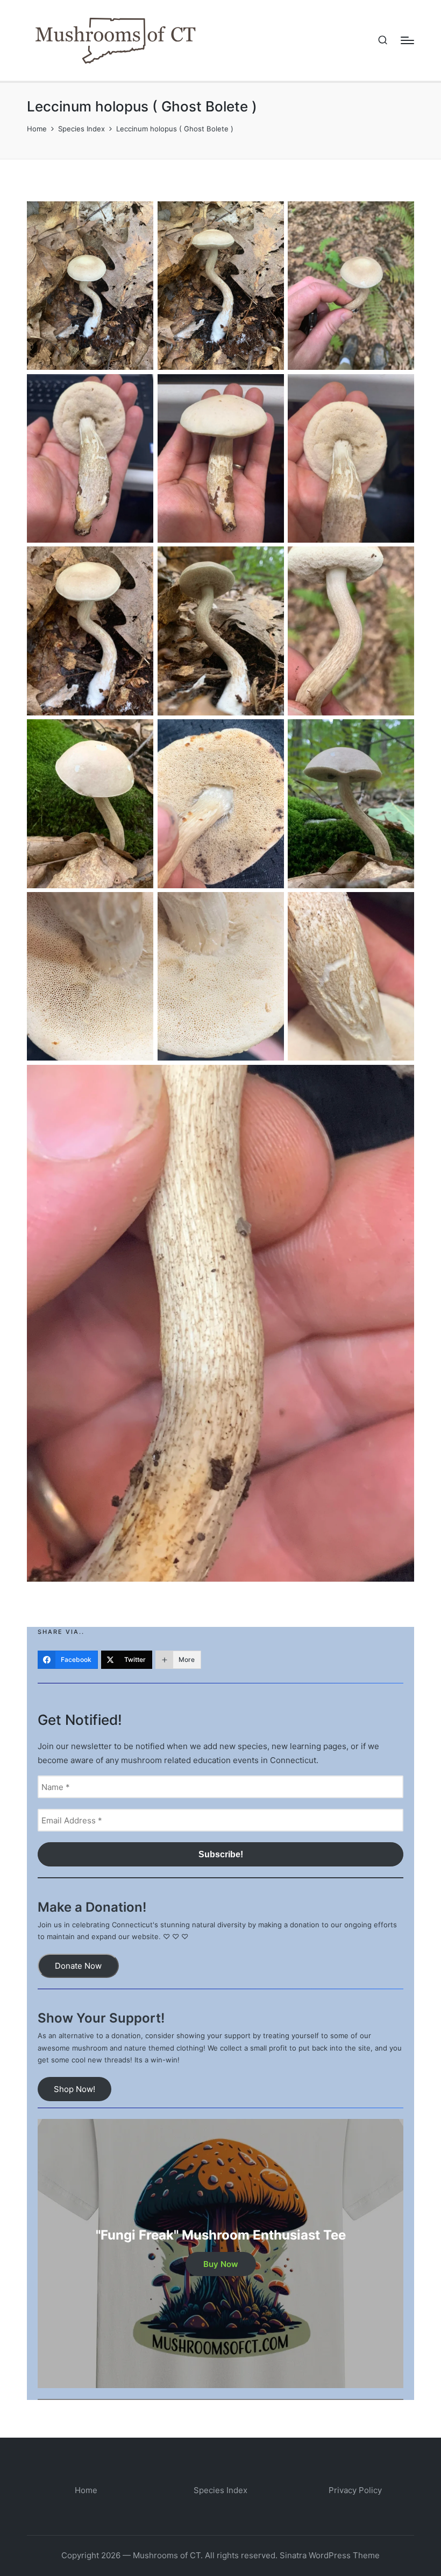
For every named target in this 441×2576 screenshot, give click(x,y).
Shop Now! (74, 2089)
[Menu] (407, 40)
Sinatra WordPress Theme (330, 2555)
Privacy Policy (355, 2490)
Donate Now (78, 1966)
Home (86, 2490)
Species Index (220, 2490)
